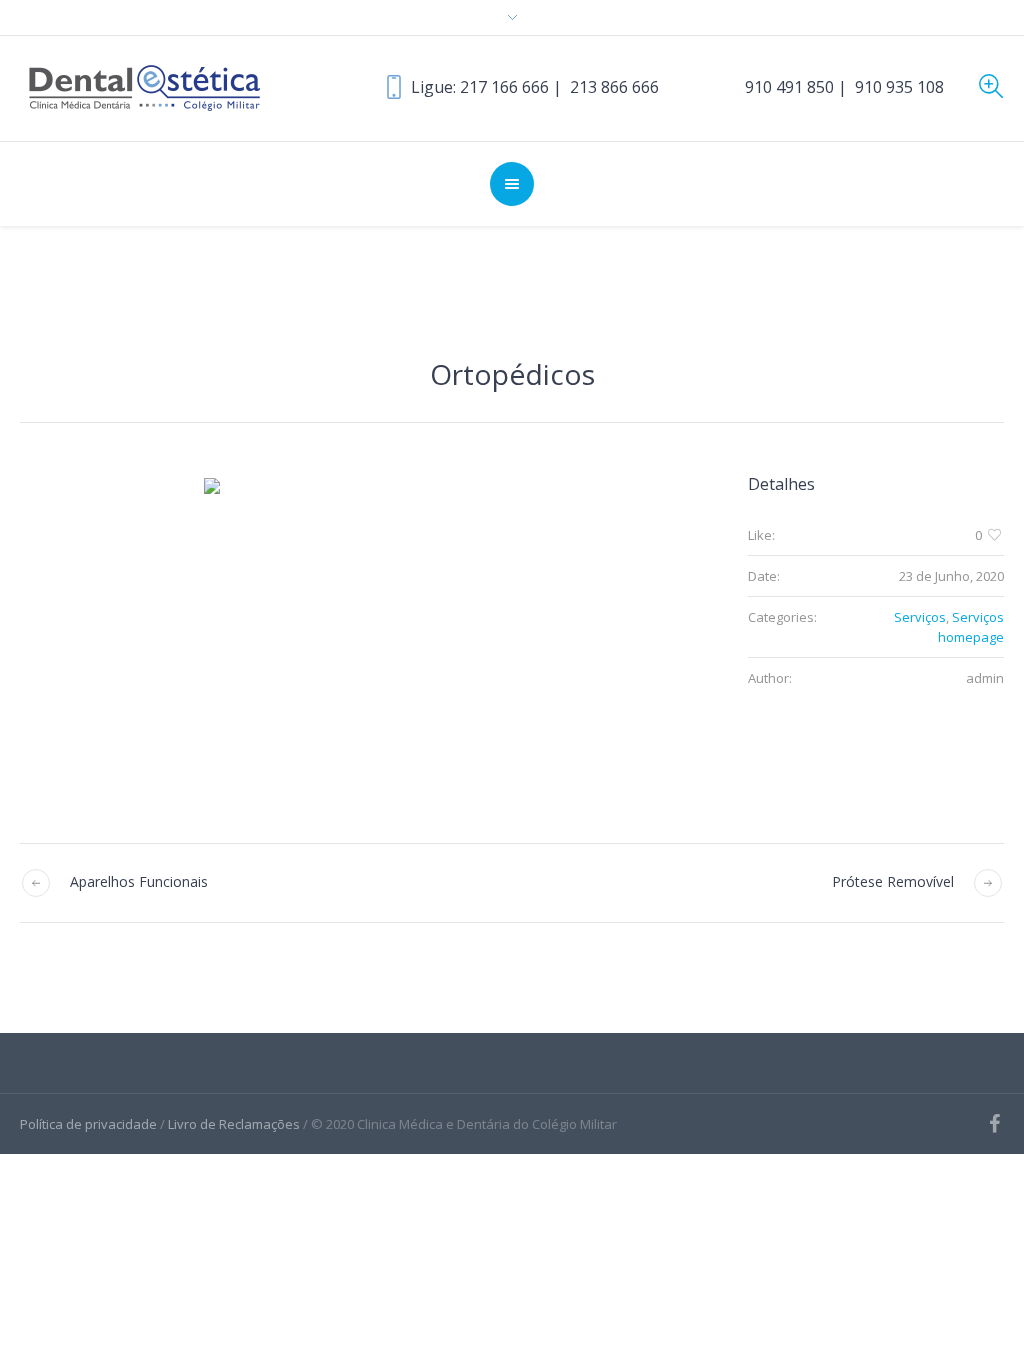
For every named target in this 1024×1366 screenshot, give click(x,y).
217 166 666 (504, 87)
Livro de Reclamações (234, 1124)
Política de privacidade (88, 1124)
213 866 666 (614, 87)
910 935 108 (899, 87)
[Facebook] (994, 1124)
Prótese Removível (893, 881)
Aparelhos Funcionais (139, 881)
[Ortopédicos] (354, 628)
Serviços (920, 617)
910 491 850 (789, 87)
